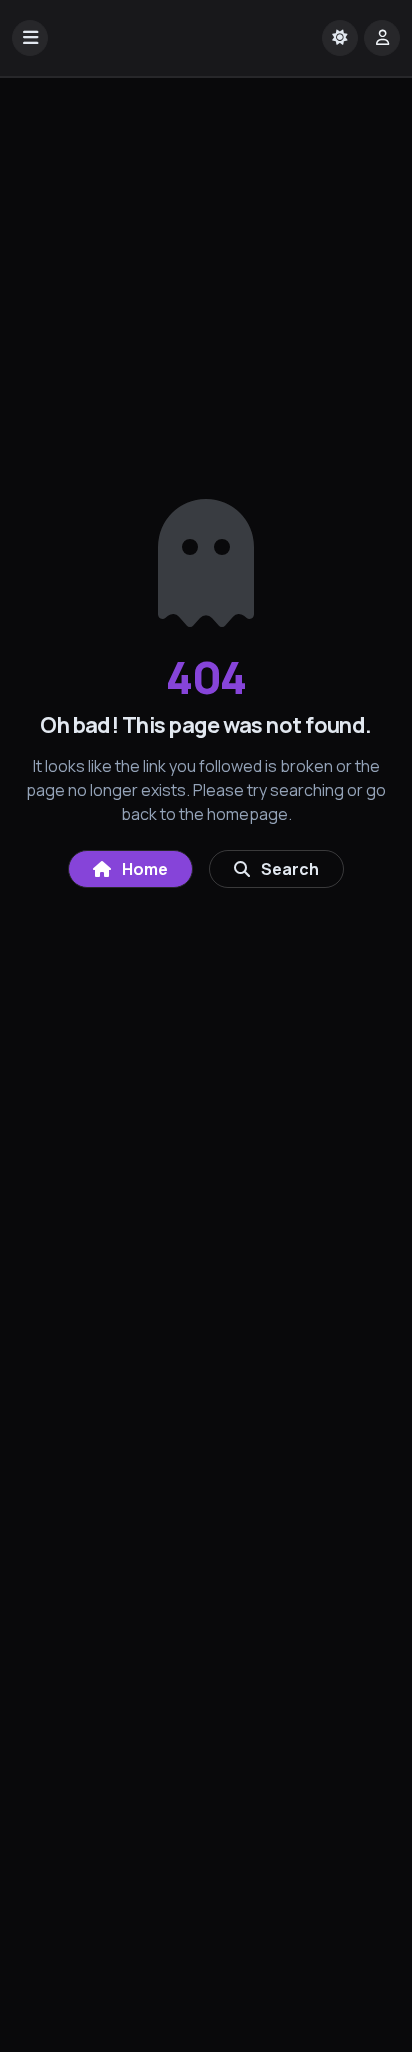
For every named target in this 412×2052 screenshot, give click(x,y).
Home (143, 869)
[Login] (382, 38)
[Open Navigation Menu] (30, 38)
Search (288, 869)
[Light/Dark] (340, 38)
